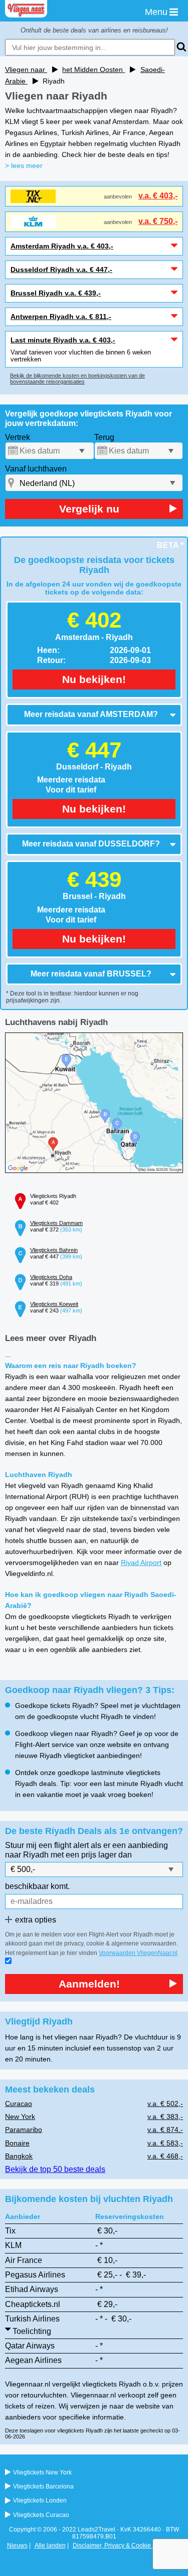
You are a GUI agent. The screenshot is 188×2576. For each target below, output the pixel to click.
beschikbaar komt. (37, 1886)
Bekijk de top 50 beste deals (55, 2169)
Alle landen (50, 2545)
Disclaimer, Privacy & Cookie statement (126, 2545)
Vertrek (18, 437)
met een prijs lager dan (91, 1855)
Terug (104, 437)
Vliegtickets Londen (40, 2500)
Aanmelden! (89, 1984)
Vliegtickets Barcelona (43, 2486)
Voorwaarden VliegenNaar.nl (138, 1953)
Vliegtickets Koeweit (54, 1304)
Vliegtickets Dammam (56, 1223)
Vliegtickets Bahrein (54, 1250)
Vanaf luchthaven (36, 469)
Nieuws (17, 2545)
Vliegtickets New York (42, 2472)
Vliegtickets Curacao (41, 2515)
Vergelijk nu (89, 509)
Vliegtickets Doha (51, 1277)
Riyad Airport (141, 1562)
